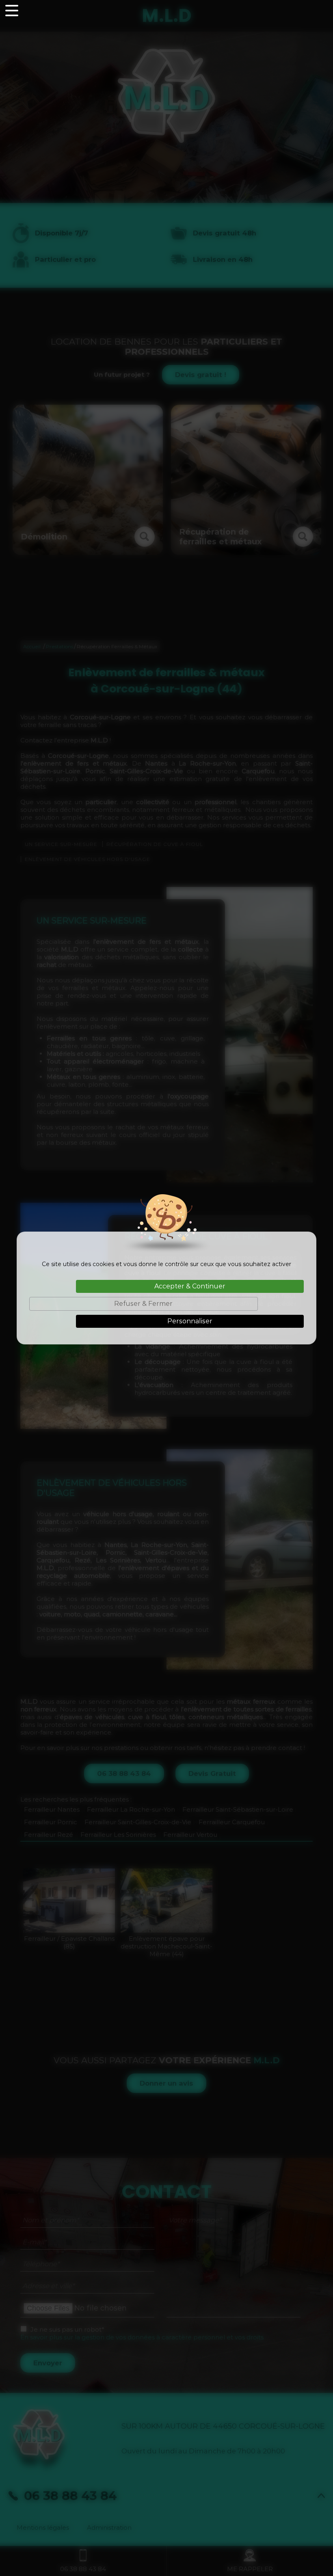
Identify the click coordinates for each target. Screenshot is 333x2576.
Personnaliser (190, 1321)
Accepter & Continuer (190, 1286)
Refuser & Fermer (143, 1304)
